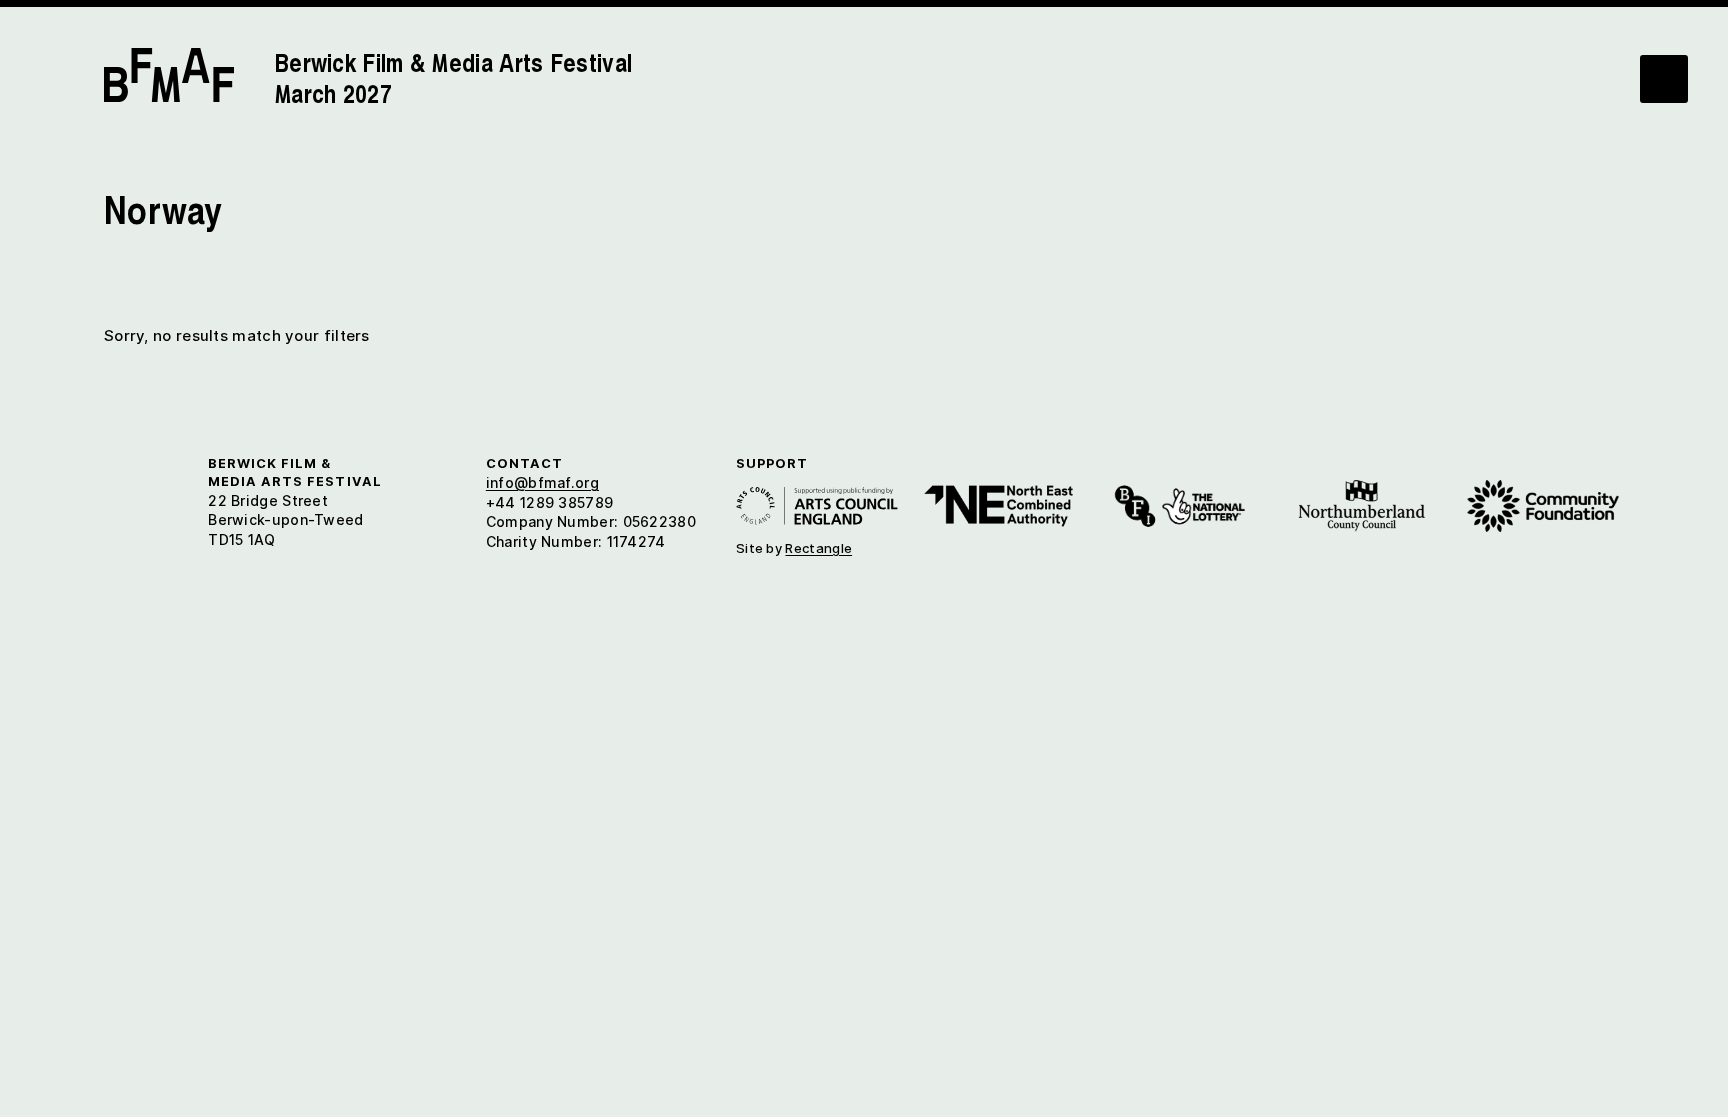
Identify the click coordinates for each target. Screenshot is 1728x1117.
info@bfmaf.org (542, 482)
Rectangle (818, 548)
